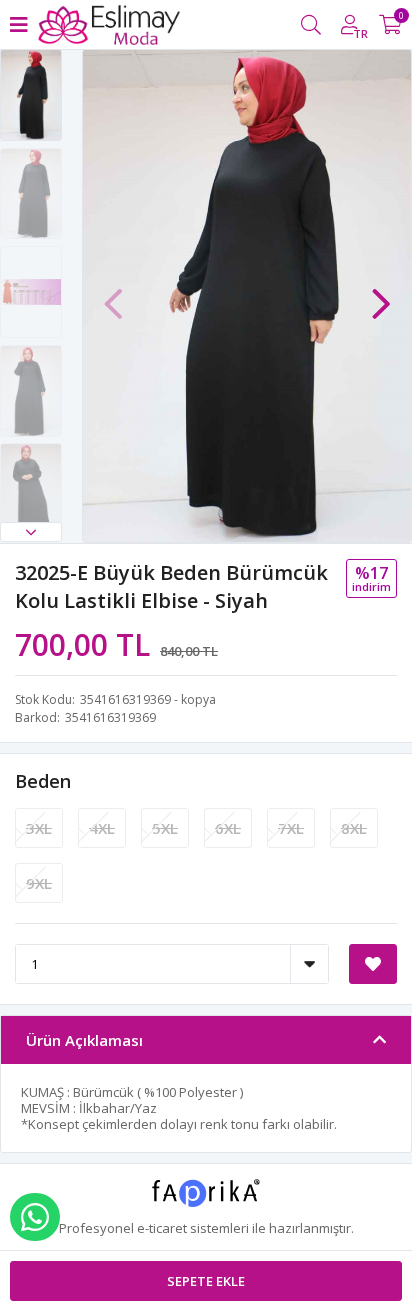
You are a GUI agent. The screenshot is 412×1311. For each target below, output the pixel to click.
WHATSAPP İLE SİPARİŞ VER (35, 1217)
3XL (39, 828)
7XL (291, 828)
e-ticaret (162, 1228)
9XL (39, 883)
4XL (102, 828)
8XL (354, 828)
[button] (31, 532)
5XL (165, 828)
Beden (43, 781)
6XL (228, 828)
